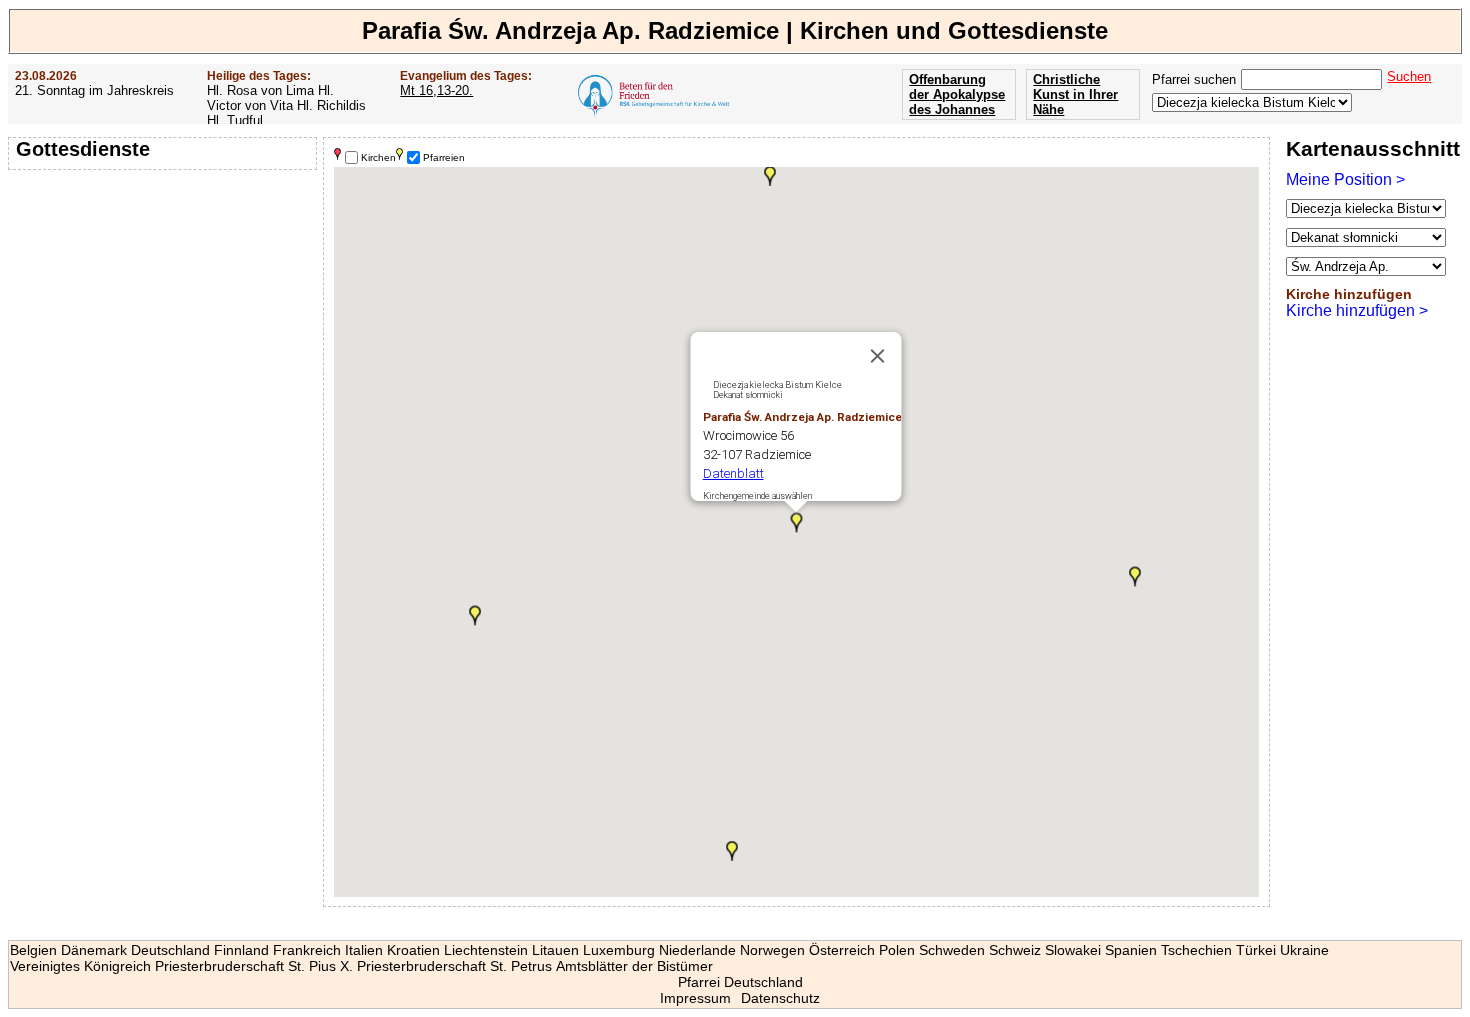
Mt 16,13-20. (436, 90)
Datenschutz (780, 998)
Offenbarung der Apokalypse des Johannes (957, 94)
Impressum (695, 998)
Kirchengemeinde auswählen (757, 496)
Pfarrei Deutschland (740, 982)
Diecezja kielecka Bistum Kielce (777, 385)
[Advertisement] (165, 305)
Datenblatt (733, 473)
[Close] (878, 356)
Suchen (1409, 76)
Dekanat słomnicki (748, 395)
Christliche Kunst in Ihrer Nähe (1075, 94)
